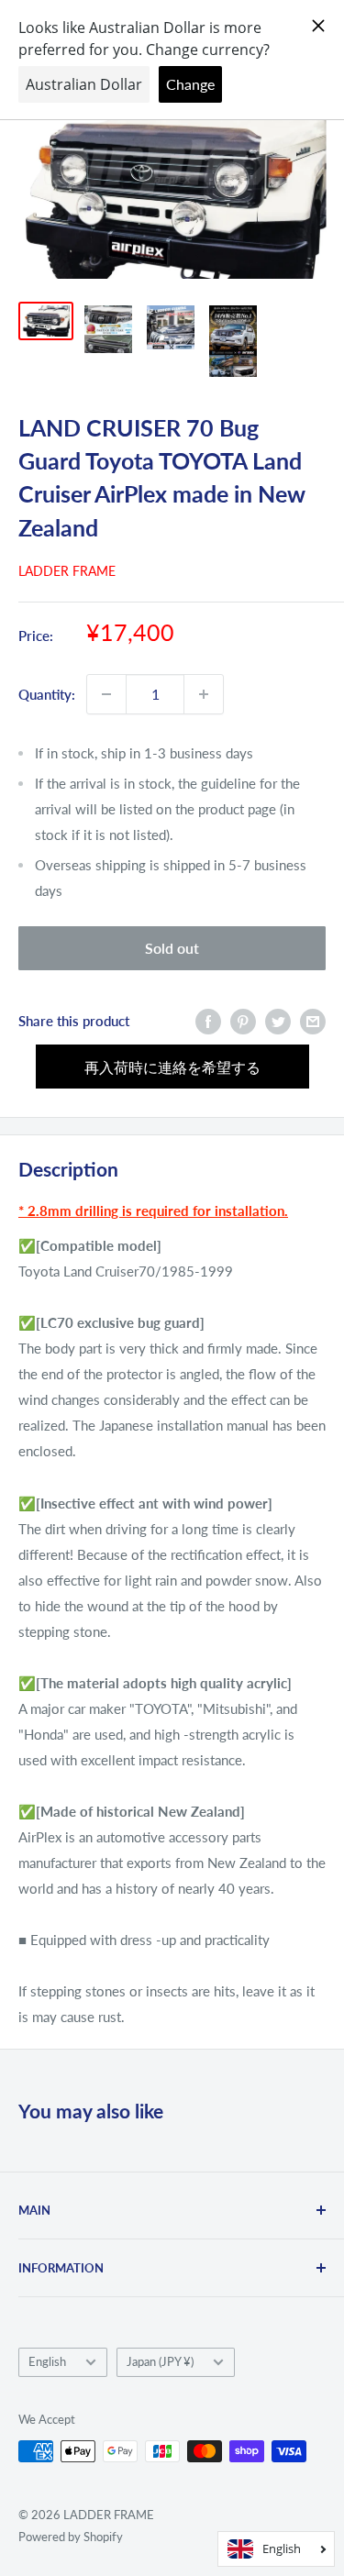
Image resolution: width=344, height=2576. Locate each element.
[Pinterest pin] (243, 1021)
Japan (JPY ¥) (160, 2361)
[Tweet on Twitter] (278, 1021)
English (47, 2361)
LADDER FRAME (67, 571)
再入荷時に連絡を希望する (172, 1067)
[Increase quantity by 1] (204, 694)
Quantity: (47, 694)
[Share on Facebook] (208, 1021)
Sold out (172, 948)
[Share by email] (313, 1021)
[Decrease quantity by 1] (106, 694)
